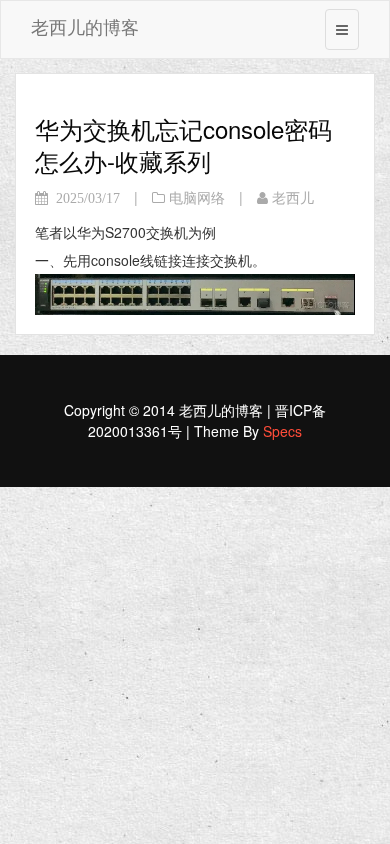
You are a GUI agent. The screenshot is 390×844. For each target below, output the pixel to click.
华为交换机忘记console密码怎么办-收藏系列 (183, 144)
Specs (282, 431)
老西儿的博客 (85, 26)
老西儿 (293, 198)
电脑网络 (197, 198)
